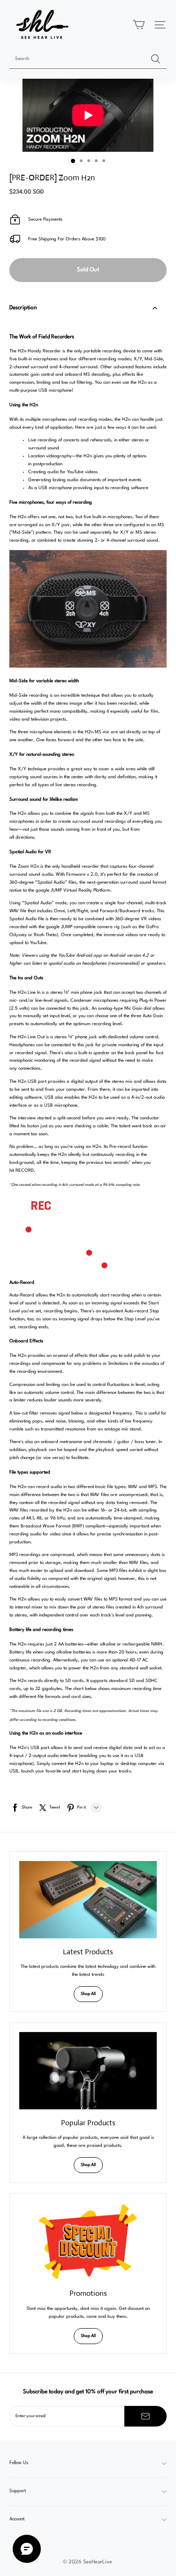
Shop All (88, 1994)
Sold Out (88, 270)
